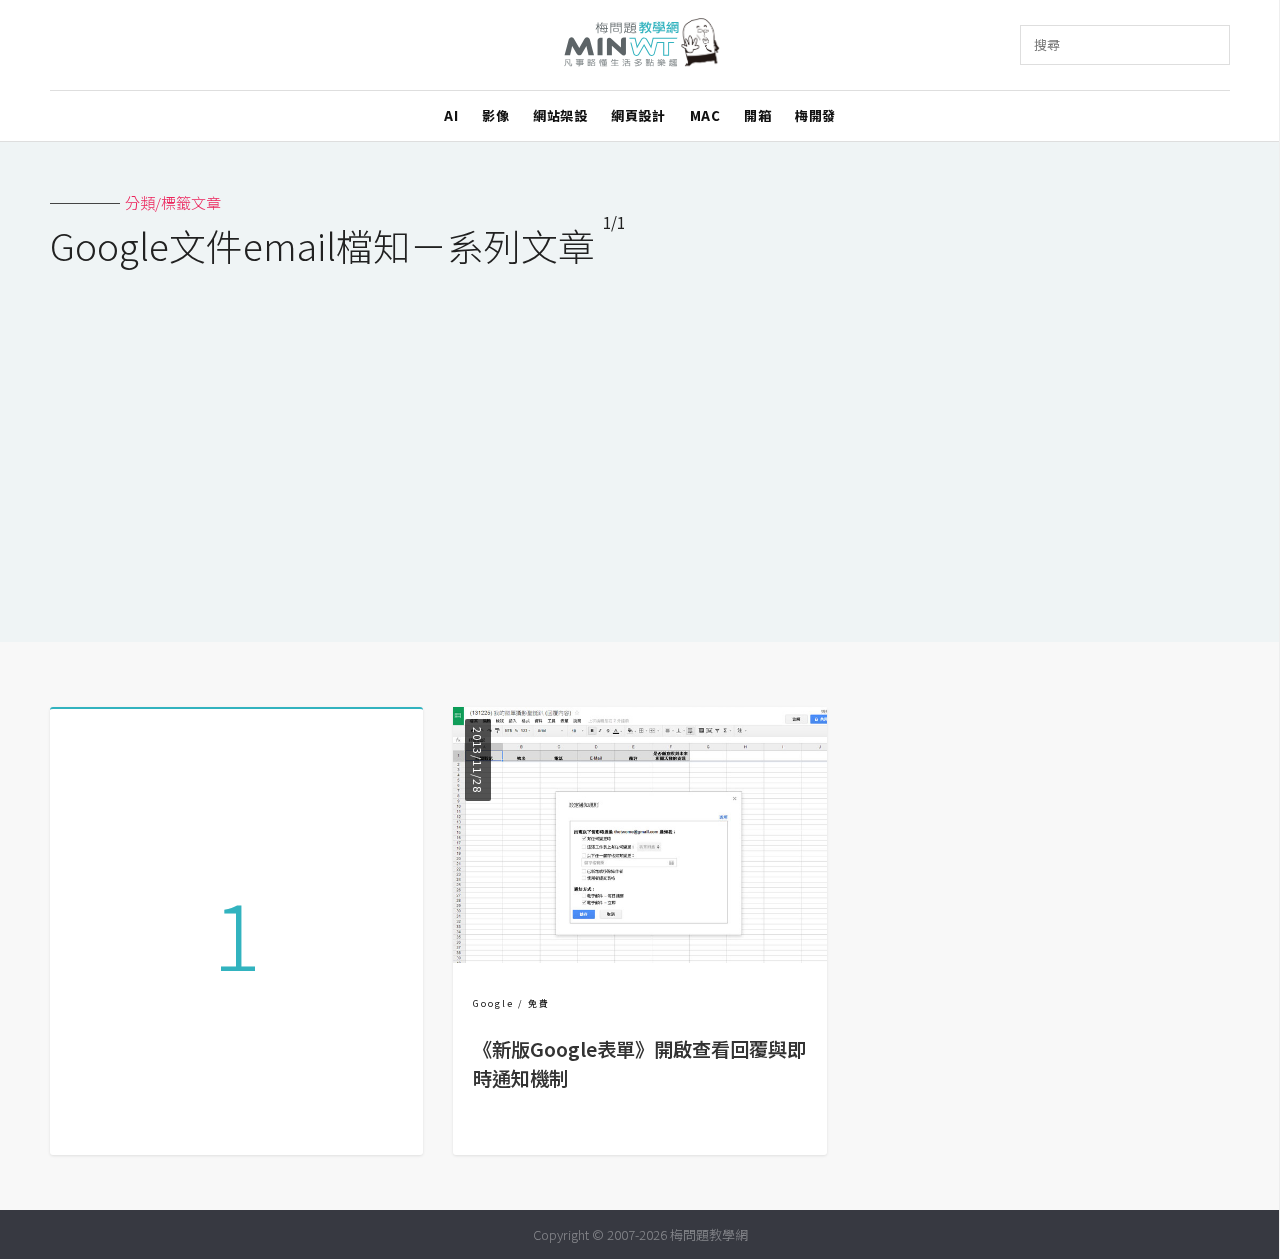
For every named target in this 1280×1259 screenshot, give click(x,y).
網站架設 (560, 115)
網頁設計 (638, 115)
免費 (539, 1003)
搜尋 (1047, 44)
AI (451, 115)
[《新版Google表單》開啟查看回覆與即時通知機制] (639, 956)
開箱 (757, 115)
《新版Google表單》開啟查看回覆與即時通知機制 (639, 1063)
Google (493, 1003)
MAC (705, 115)
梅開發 (815, 115)
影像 (495, 115)
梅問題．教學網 (640, 45)
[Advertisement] (640, 442)
